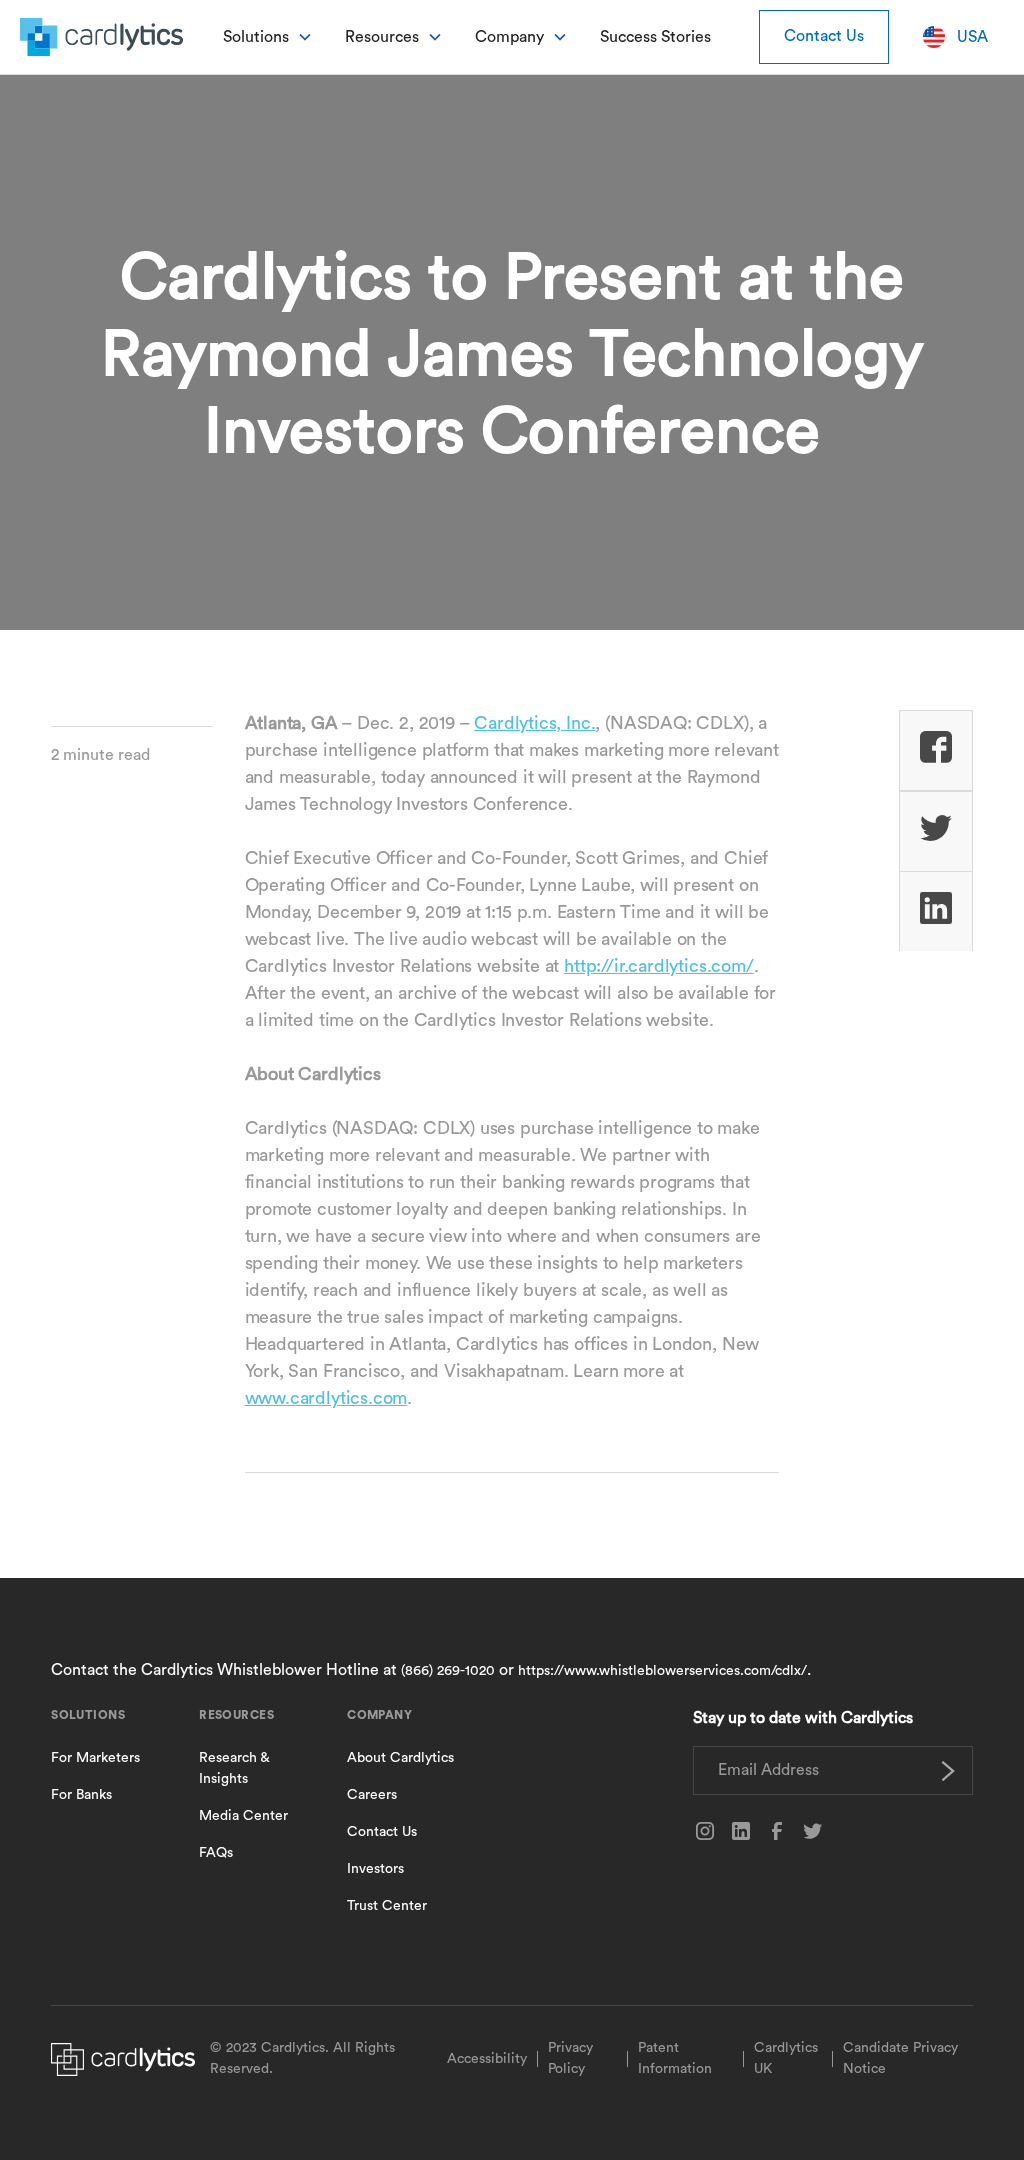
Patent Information (675, 2058)
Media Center (243, 1816)
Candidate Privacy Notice (900, 2058)
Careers (372, 1795)
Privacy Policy (570, 2058)
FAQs (216, 1853)
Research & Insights (234, 1768)
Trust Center (387, 1906)
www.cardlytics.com (326, 1398)
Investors (375, 1869)
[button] (268, 37)
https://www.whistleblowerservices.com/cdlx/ (662, 1671)
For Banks (81, 1795)
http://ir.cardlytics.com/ (659, 966)
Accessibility (487, 2059)
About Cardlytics (400, 1758)
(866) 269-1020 (448, 1671)
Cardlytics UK (786, 2058)
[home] (101, 36)
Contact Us (824, 36)
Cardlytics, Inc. (534, 723)
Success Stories (655, 37)
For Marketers (95, 1758)
